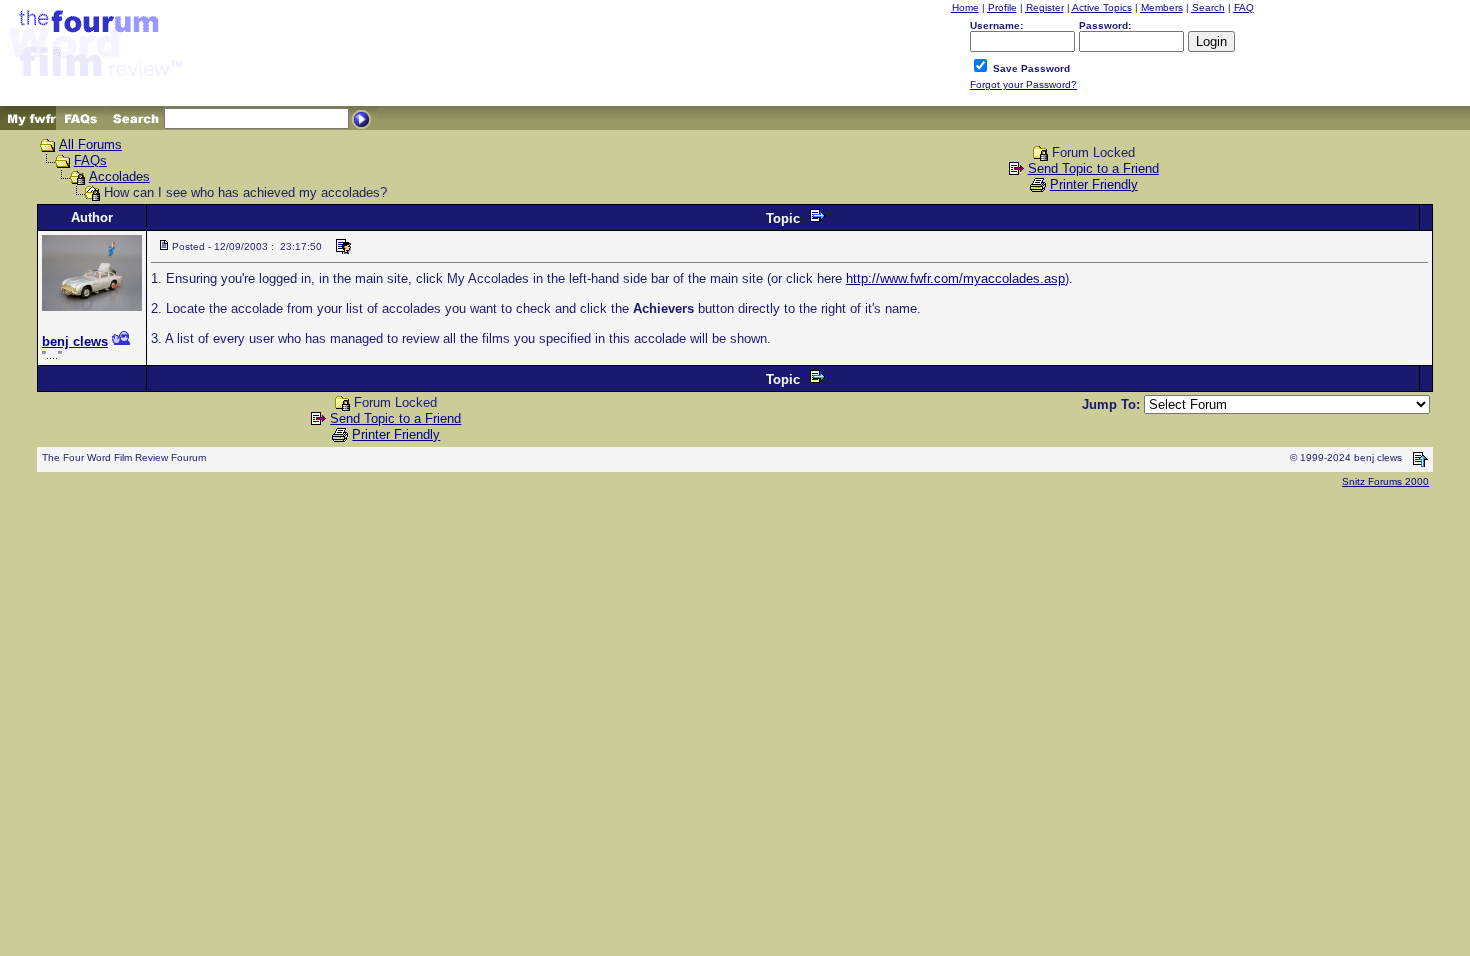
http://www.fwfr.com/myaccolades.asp (955, 278)
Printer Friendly (1094, 184)
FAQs (90, 160)
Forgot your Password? (1023, 84)
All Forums (90, 144)
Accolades (119, 176)
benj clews (75, 341)
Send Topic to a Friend (1093, 168)
